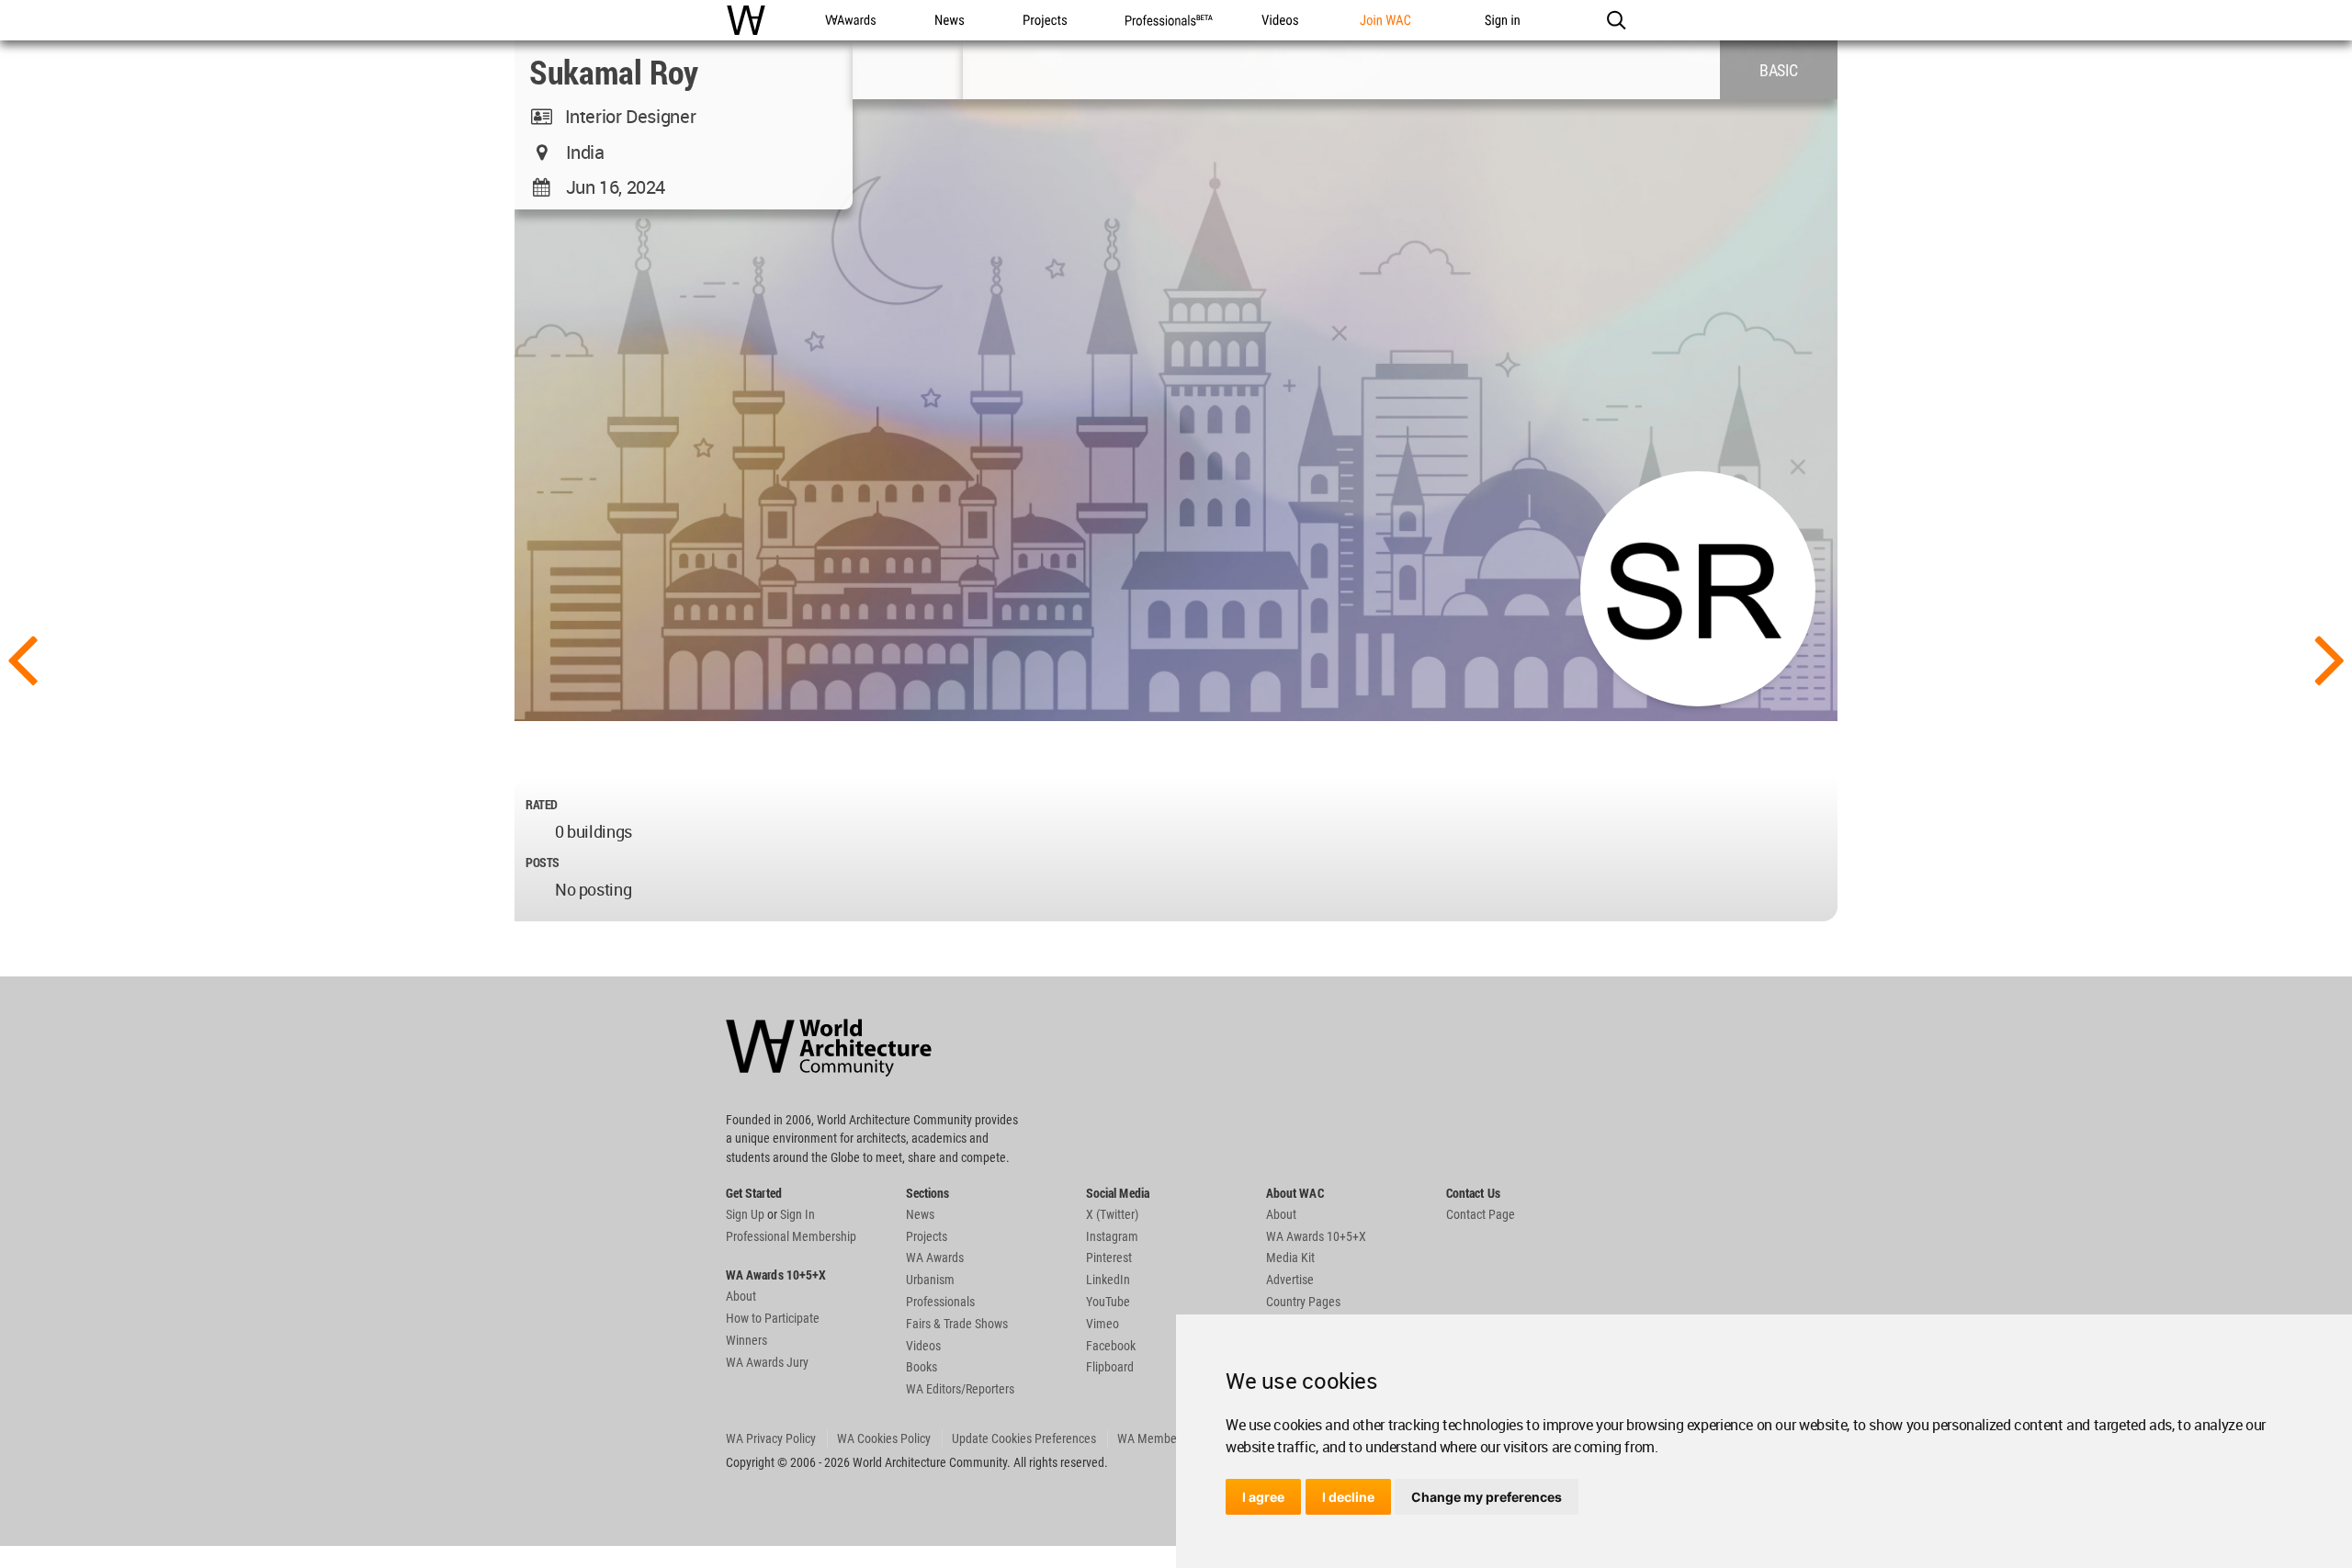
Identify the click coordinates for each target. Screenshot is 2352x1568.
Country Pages (1303, 1302)
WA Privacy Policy (771, 1438)
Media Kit (1290, 1258)
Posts (543, 862)
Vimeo (1102, 1324)
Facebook (1111, 1346)
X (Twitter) (1112, 1214)
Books (922, 1367)
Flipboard (1110, 1367)
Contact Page (1481, 1214)
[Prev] (22, 658)
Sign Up (745, 1214)
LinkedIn (1108, 1280)
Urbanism (930, 1280)
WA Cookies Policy (884, 1438)
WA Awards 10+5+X (1316, 1236)
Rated (542, 804)
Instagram (1112, 1236)
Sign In (797, 1214)
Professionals (940, 1302)
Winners (746, 1340)
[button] (1616, 20)
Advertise (1290, 1280)
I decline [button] (1348, 1497)
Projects (927, 1236)
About (741, 1296)
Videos (923, 1346)
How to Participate (773, 1318)
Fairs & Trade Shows (957, 1324)
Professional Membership (791, 1236)
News (920, 1214)
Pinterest (1109, 1258)
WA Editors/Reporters (960, 1389)
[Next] (2330, 658)
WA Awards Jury (767, 1362)
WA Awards (935, 1258)
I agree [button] (1263, 1497)
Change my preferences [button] (1487, 1497)
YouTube (1108, 1302)
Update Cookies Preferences (1024, 1438)
